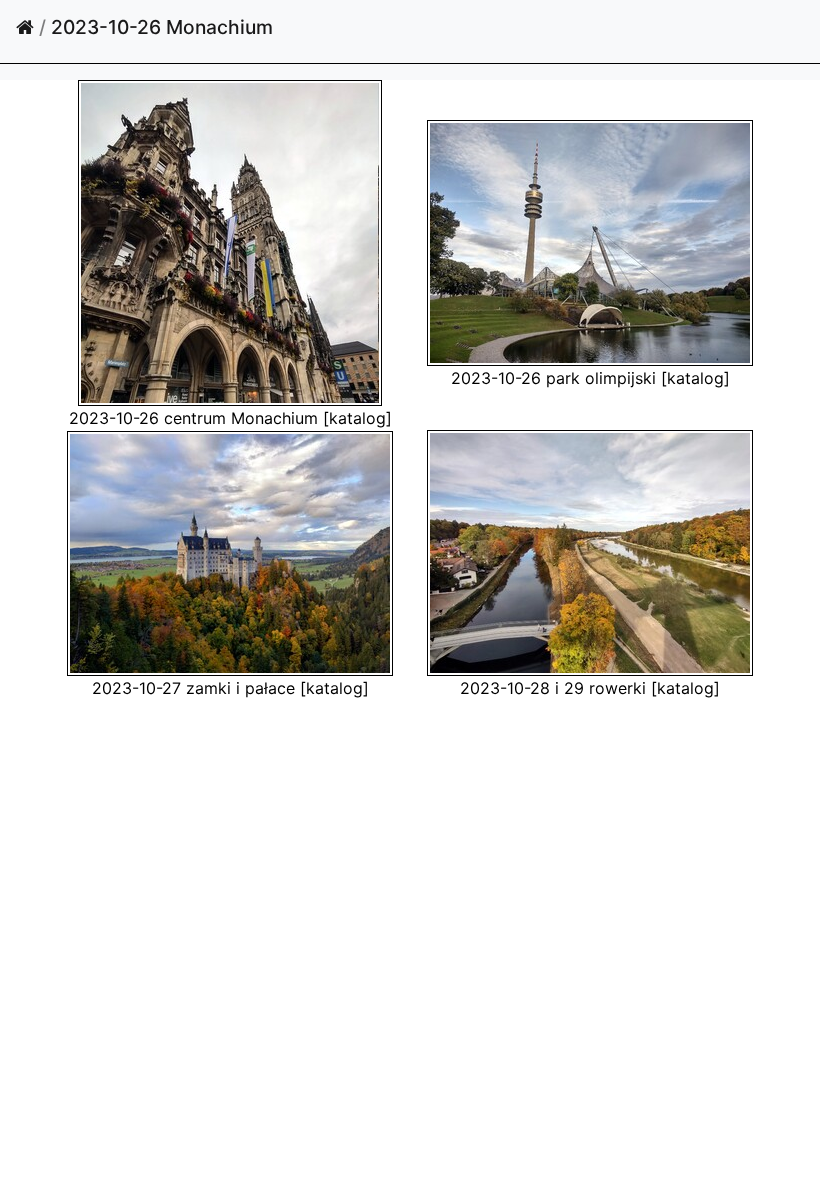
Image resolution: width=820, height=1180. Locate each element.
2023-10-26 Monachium (162, 27)
